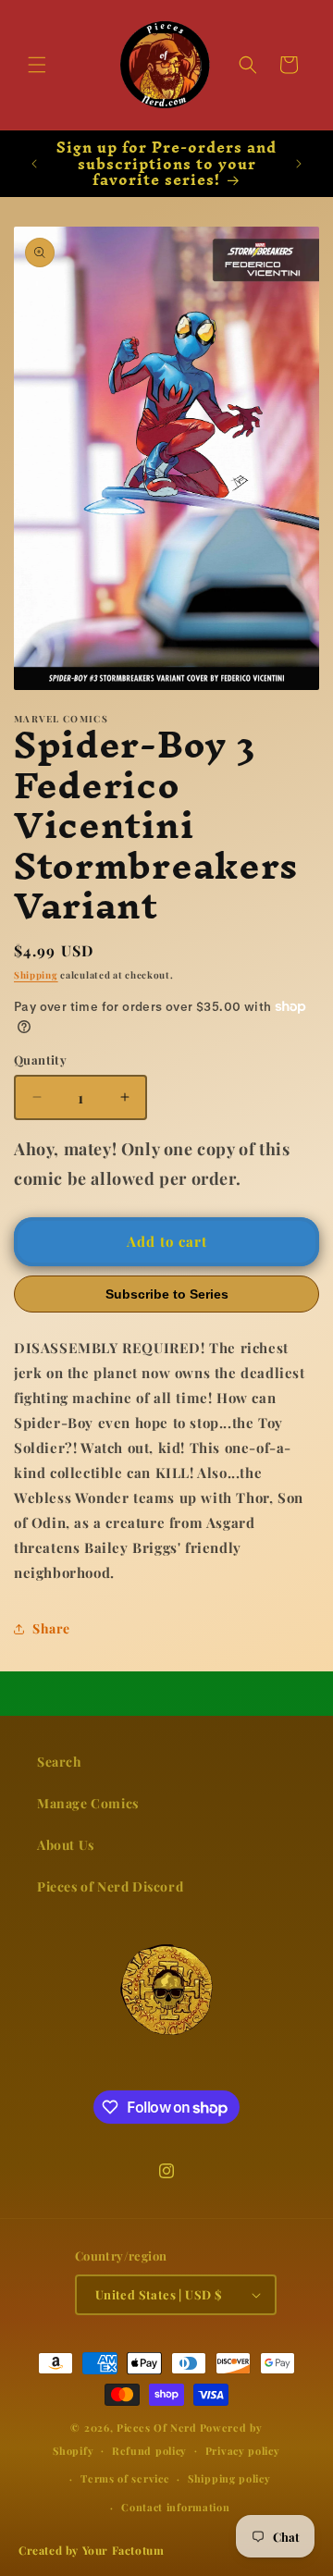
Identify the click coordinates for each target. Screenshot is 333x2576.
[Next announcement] (299, 164)
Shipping (36, 975)
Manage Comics (88, 1803)
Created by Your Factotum (91, 2550)
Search (60, 1762)
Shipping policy (229, 2478)
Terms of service (125, 2478)
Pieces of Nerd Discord (110, 1886)
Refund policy (149, 2451)
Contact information (175, 2507)
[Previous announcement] (34, 164)
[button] (37, 65)
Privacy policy (243, 2451)
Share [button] (51, 1628)
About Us (66, 1845)
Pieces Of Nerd (157, 2428)
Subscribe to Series (167, 1294)
